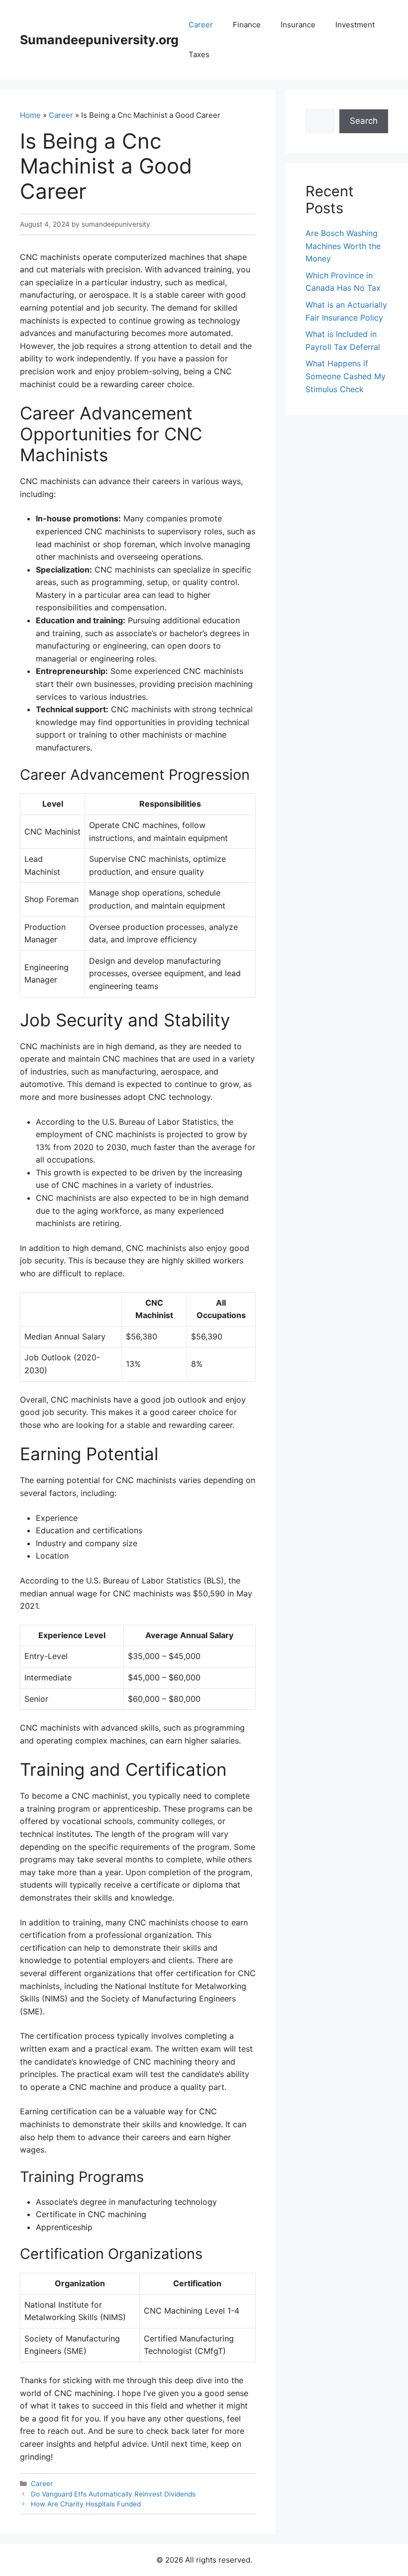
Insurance (298, 25)
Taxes (199, 54)
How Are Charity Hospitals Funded (86, 2504)
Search (364, 121)
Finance (247, 25)
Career (201, 25)
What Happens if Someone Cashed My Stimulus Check (346, 376)
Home (30, 115)
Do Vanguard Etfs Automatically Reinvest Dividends (113, 2494)
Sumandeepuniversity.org (99, 40)
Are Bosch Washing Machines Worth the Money (343, 246)
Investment (355, 25)
